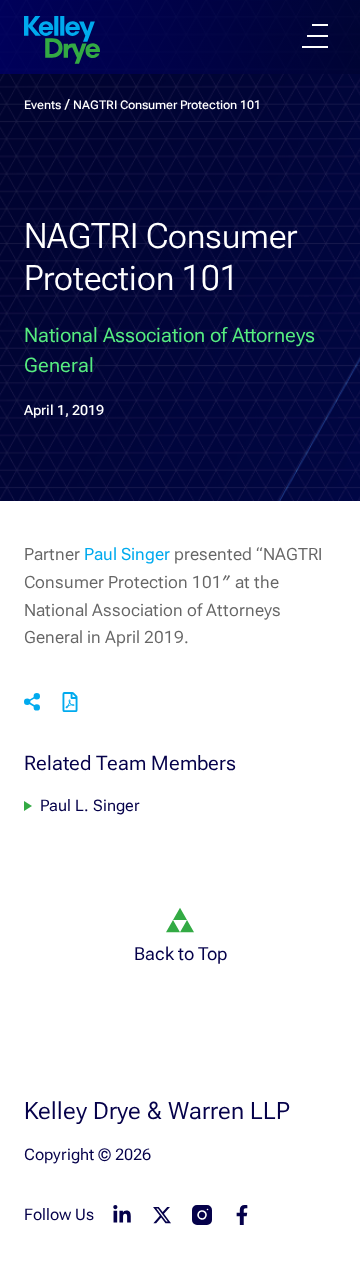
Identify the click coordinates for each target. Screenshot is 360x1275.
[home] (62, 40)
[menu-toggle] (315, 36)
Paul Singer (129, 554)
